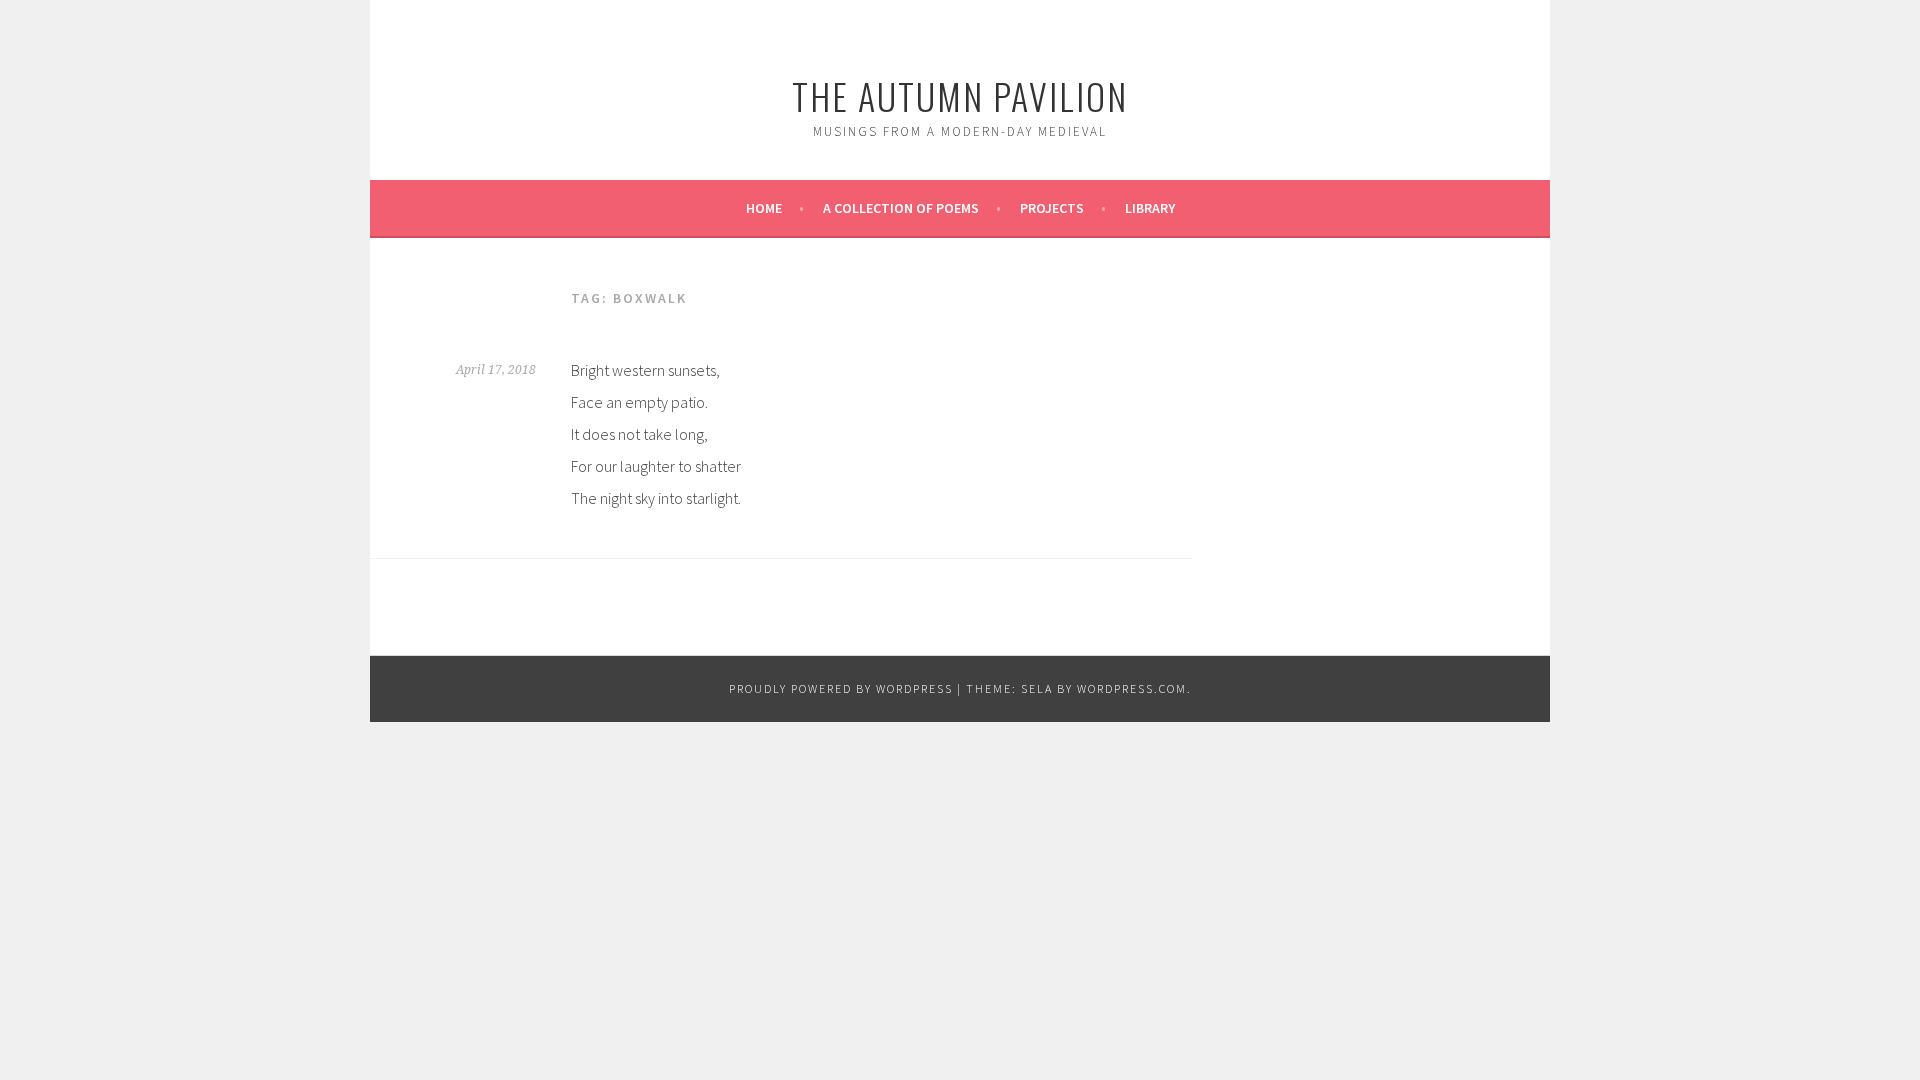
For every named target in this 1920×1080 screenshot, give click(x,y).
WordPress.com (1132, 688)
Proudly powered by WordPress (841, 688)
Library (1150, 208)
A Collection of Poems (901, 208)
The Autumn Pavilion (960, 95)
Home (764, 208)
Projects (1052, 208)
